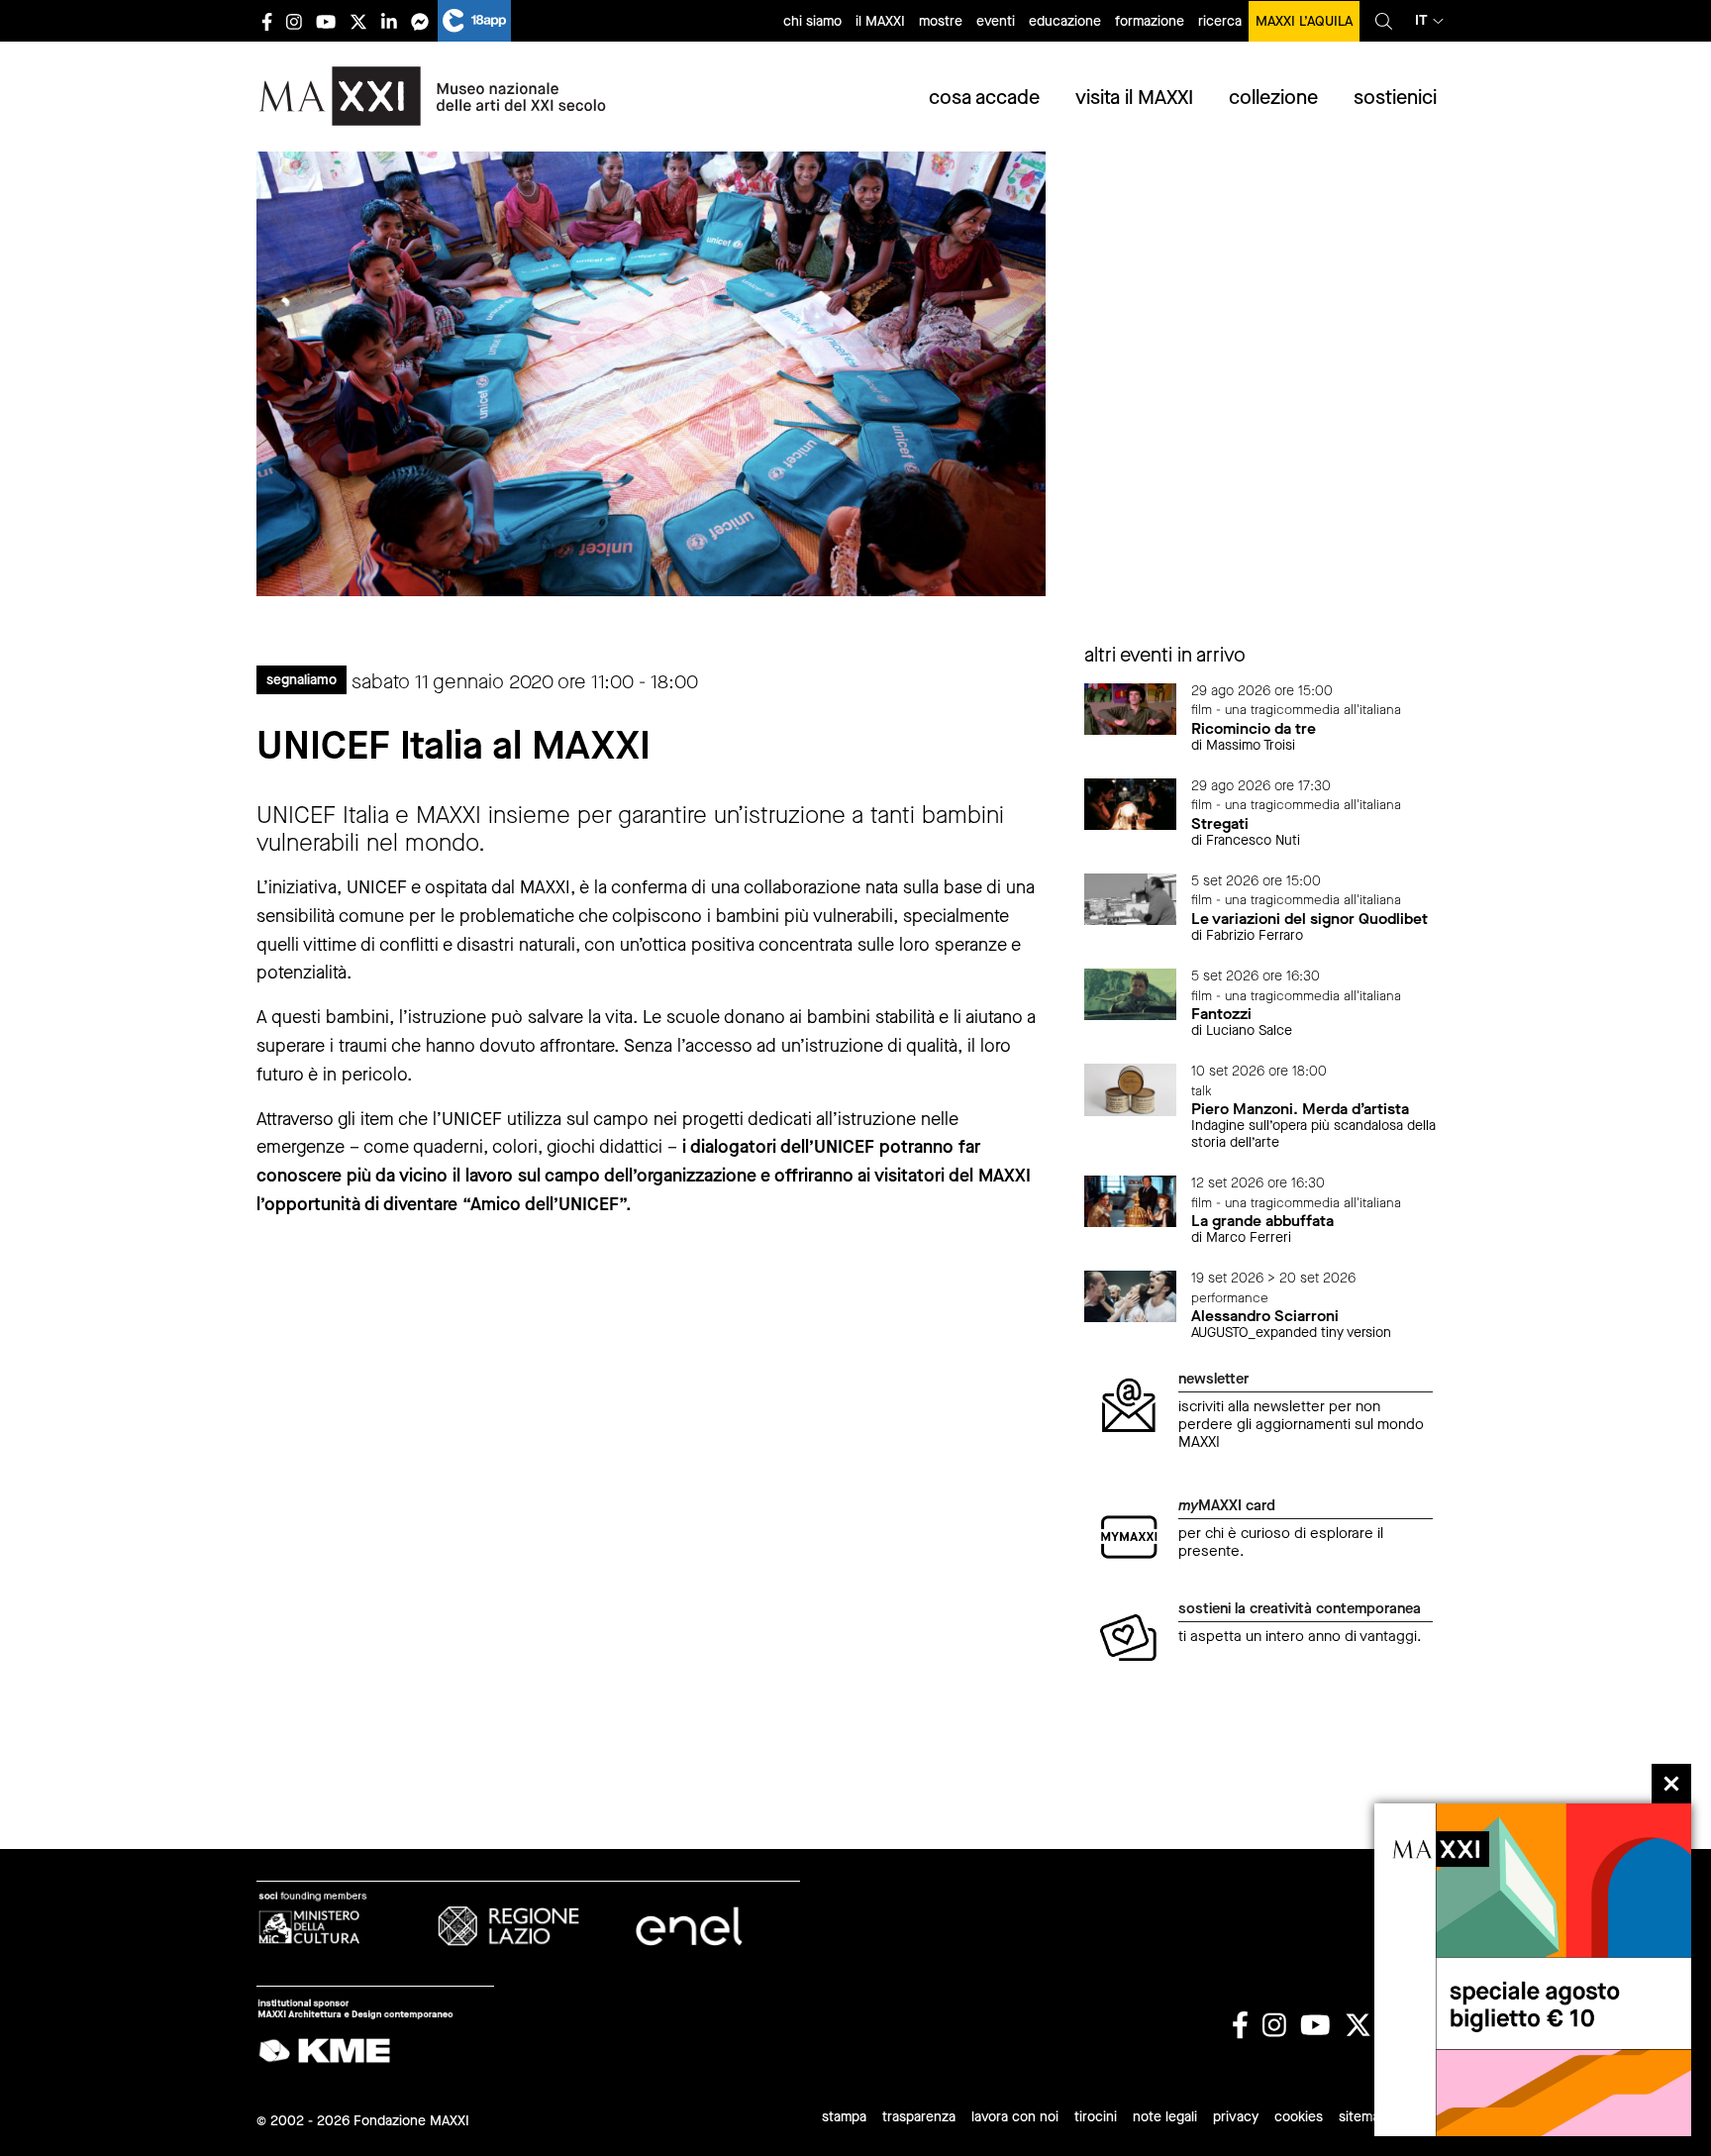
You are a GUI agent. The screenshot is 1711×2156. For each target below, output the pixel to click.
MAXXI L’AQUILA (1304, 21)
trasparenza (919, 2117)
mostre (941, 21)
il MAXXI (880, 21)
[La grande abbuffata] (1131, 1200)
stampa (844, 2117)
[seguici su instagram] (294, 21)
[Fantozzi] (1131, 993)
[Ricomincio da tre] (1131, 708)
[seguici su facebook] (267, 21)
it (1421, 20)
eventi (996, 21)
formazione (1150, 21)
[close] (1671, 1784)
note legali (1165, 2117)
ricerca (1220, 21)
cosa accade (984, 98)
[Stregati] (1131, 803)
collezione (1273, 98)
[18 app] (474, 21)
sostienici (1395, 98)
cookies (1299, 2117)
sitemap (1363, 2117)
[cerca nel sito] (1384, 21)
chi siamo (812, 21)
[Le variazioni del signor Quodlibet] (1131, 898)
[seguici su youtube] (326, 21)
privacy (1236, 2117)
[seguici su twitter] (358, 21)
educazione (1065, 21)
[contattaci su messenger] (420, 21)
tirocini (1096, 2117)
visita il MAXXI (1134, 98)
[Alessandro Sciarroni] (1131, 1295)
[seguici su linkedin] (389, 21)
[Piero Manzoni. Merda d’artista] (1131, 1088)
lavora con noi (1015, 2117)
